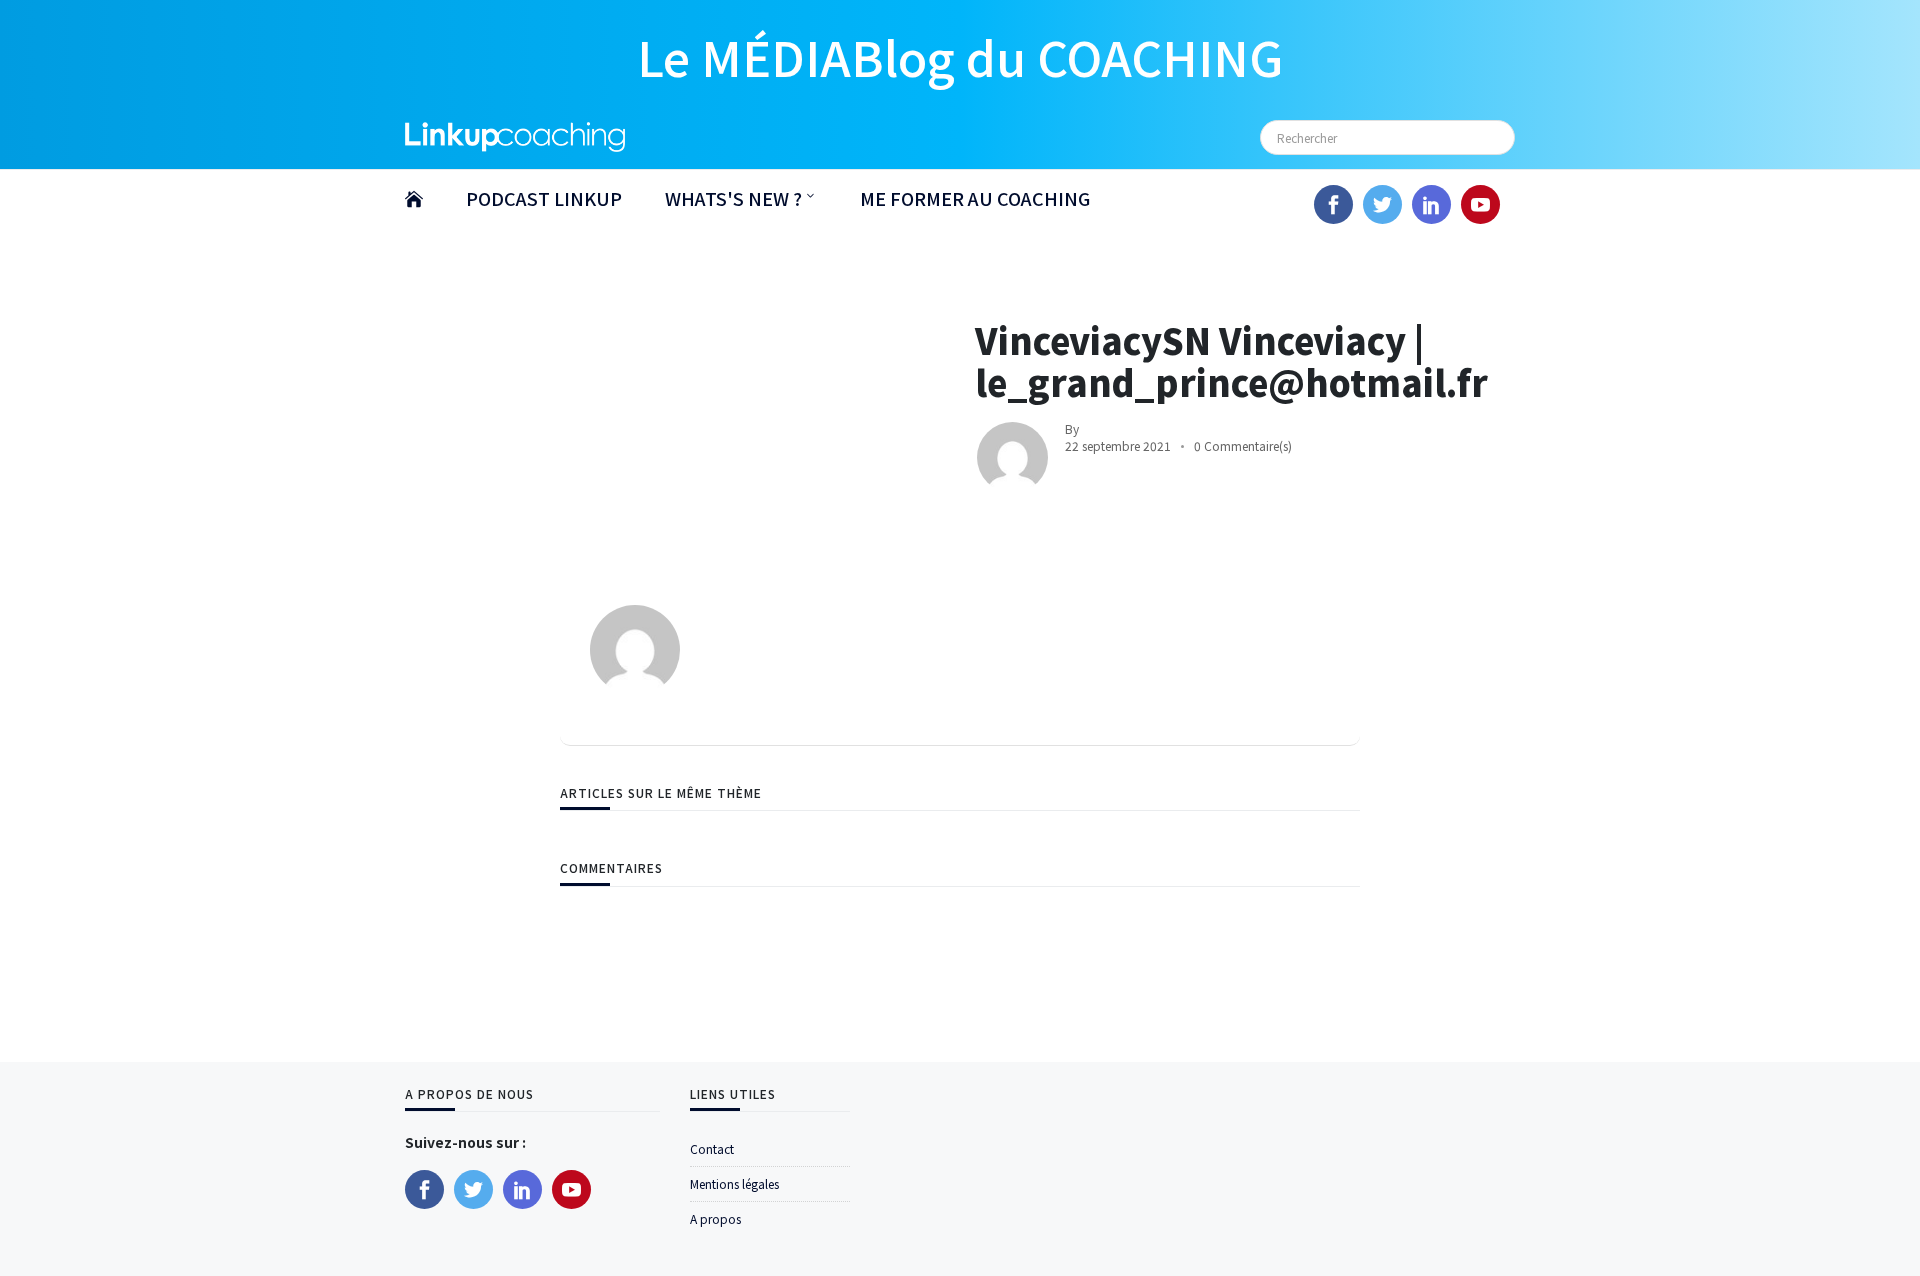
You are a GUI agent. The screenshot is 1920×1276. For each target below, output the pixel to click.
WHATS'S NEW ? (733, 198)
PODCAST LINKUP (544, 198)
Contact (712, 1148)
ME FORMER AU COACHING (975, 198)
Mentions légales (734, 1183)
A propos (715, 1218)
